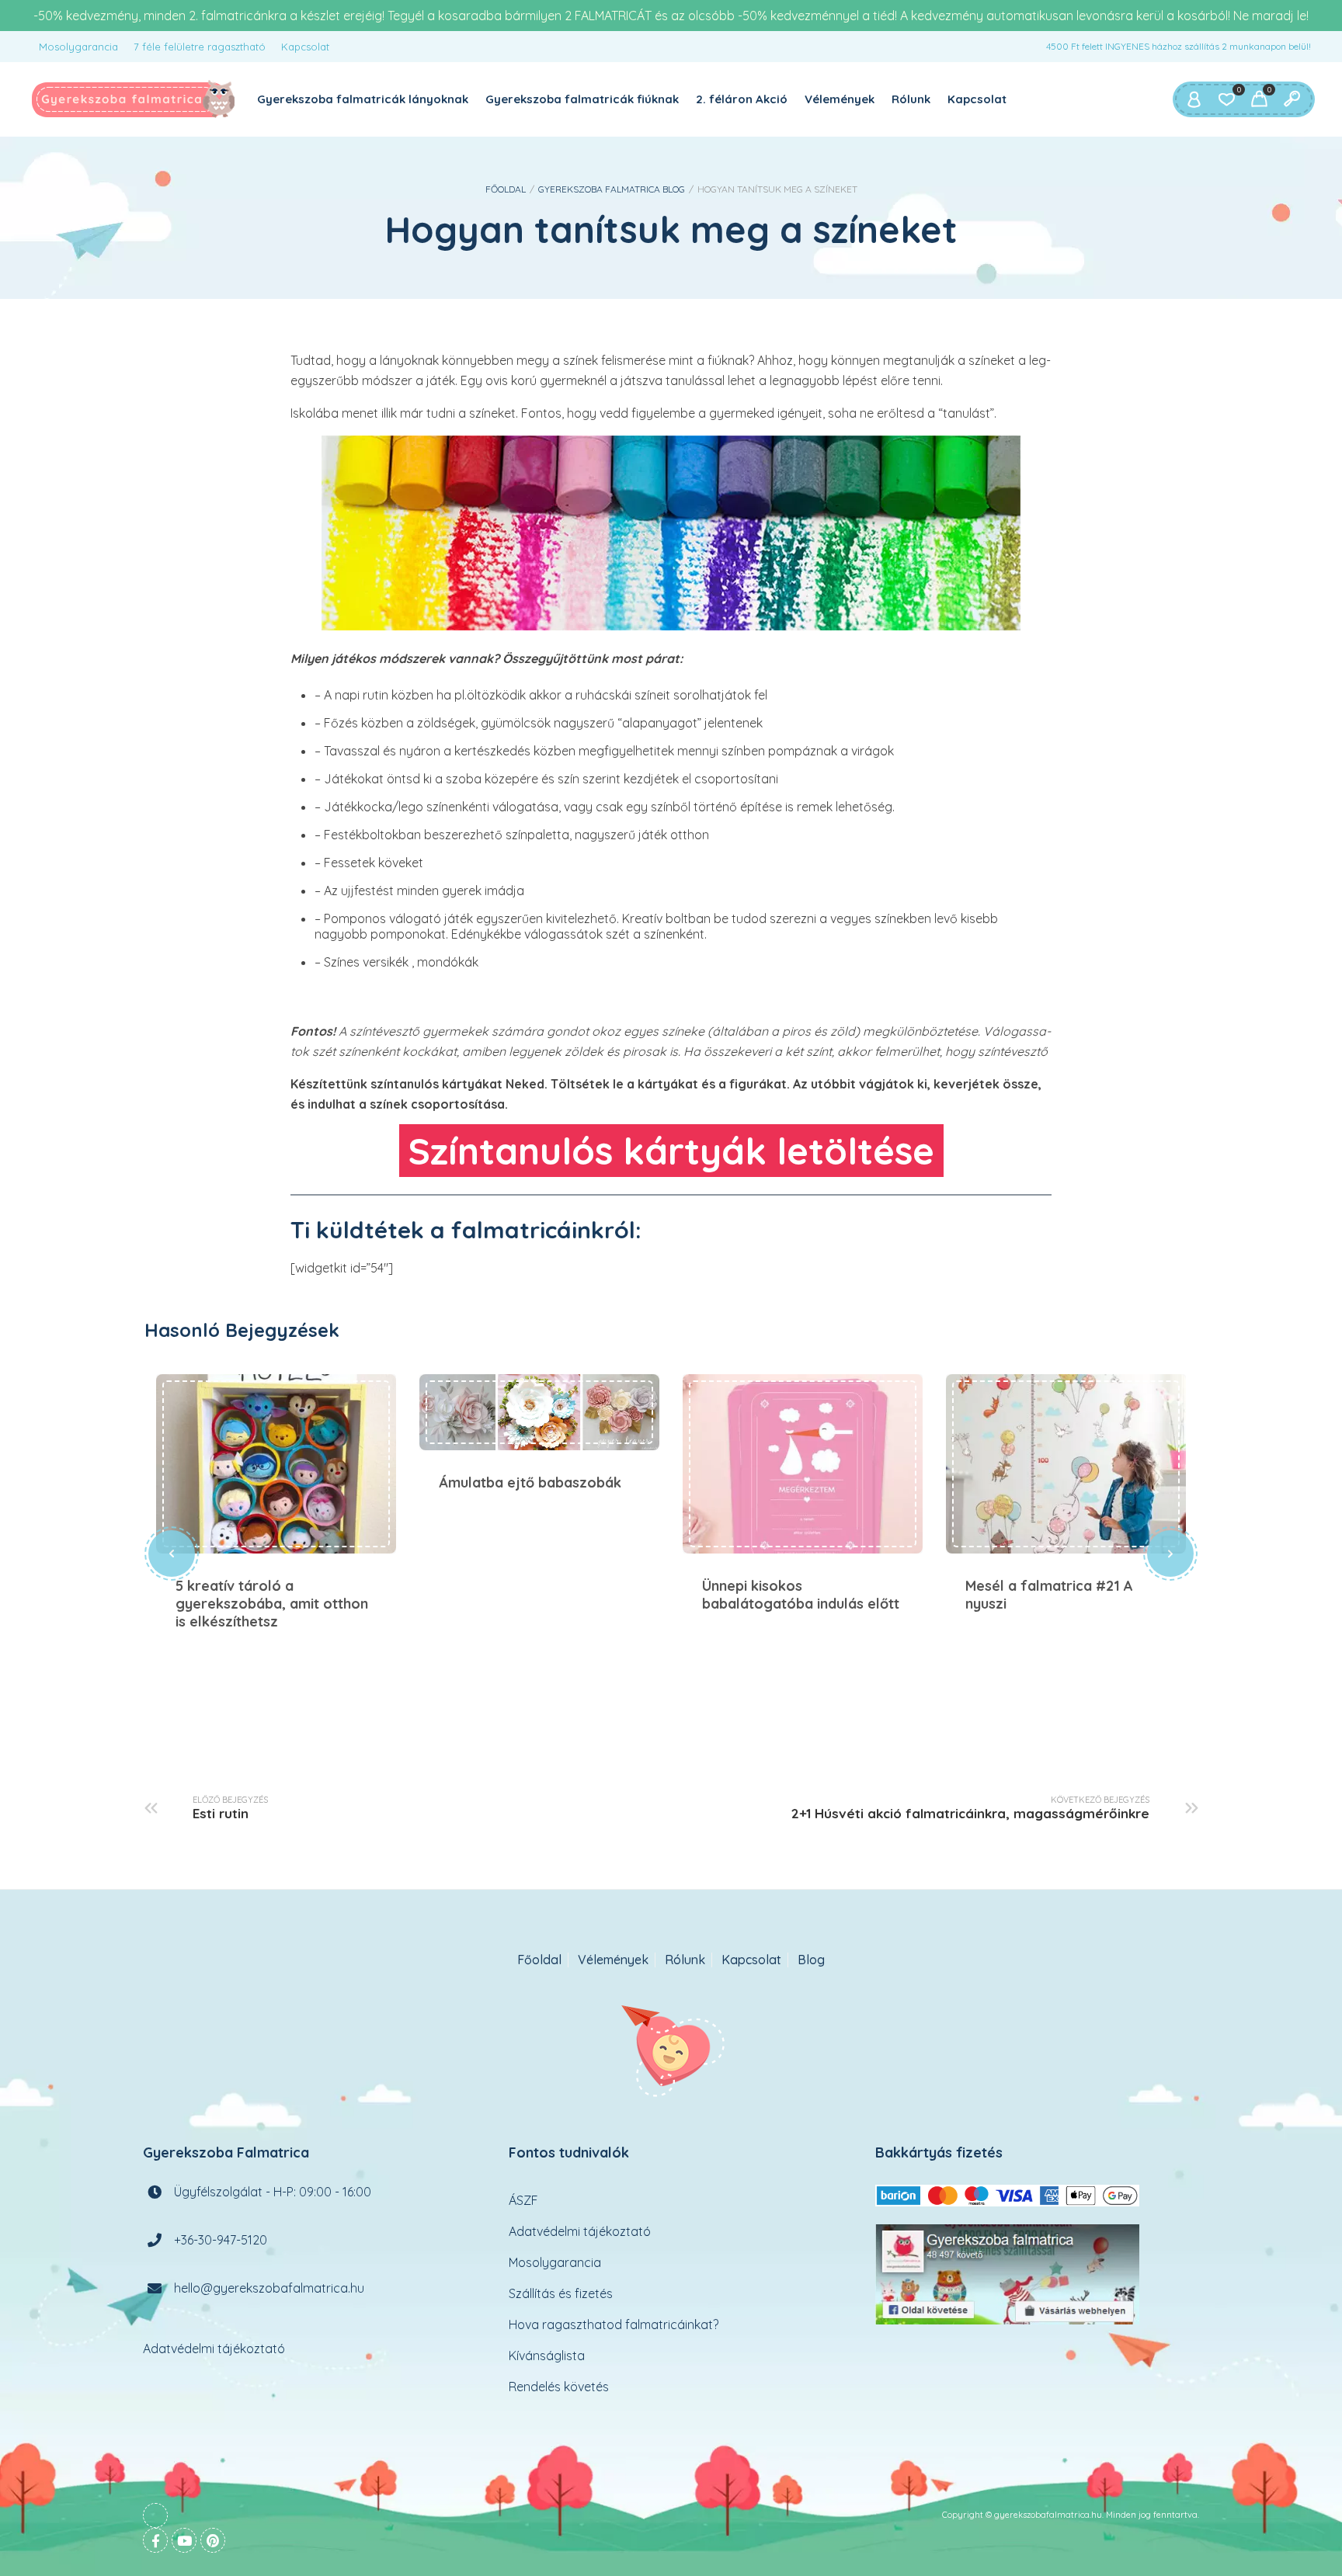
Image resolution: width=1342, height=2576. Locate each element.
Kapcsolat (305, 47)
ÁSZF (523, 2200)
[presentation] (172, 1554)
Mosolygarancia (78, 47)
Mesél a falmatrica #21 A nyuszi (1066, 1464)
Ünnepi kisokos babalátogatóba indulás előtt (803, 1464)
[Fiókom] (1194, 99)
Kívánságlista (547, 2356)
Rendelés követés (559, 2387)
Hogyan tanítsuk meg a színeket (671, 229)
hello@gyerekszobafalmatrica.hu (269, 2288)
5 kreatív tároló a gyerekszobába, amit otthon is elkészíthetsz (276, 1464)
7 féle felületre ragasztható (200, 47)
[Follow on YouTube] (184, 2540)
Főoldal (506, 189)
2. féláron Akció (742, 99)
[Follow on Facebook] (155, 2540)
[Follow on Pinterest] (213, 2540)
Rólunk (911, 99)
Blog (811, 1960)
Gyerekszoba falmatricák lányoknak (363, 99)
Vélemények (840, 99)
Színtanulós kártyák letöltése (671, 1151)
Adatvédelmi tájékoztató (214, 2349)
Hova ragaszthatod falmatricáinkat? (614, 2324)
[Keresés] (1292, 99)
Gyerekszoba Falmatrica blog (612, 189)
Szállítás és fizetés (561, 2293)
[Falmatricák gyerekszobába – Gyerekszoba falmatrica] (134, 99)
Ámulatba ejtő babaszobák (539, 1413)
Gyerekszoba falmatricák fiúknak (582, 99)
